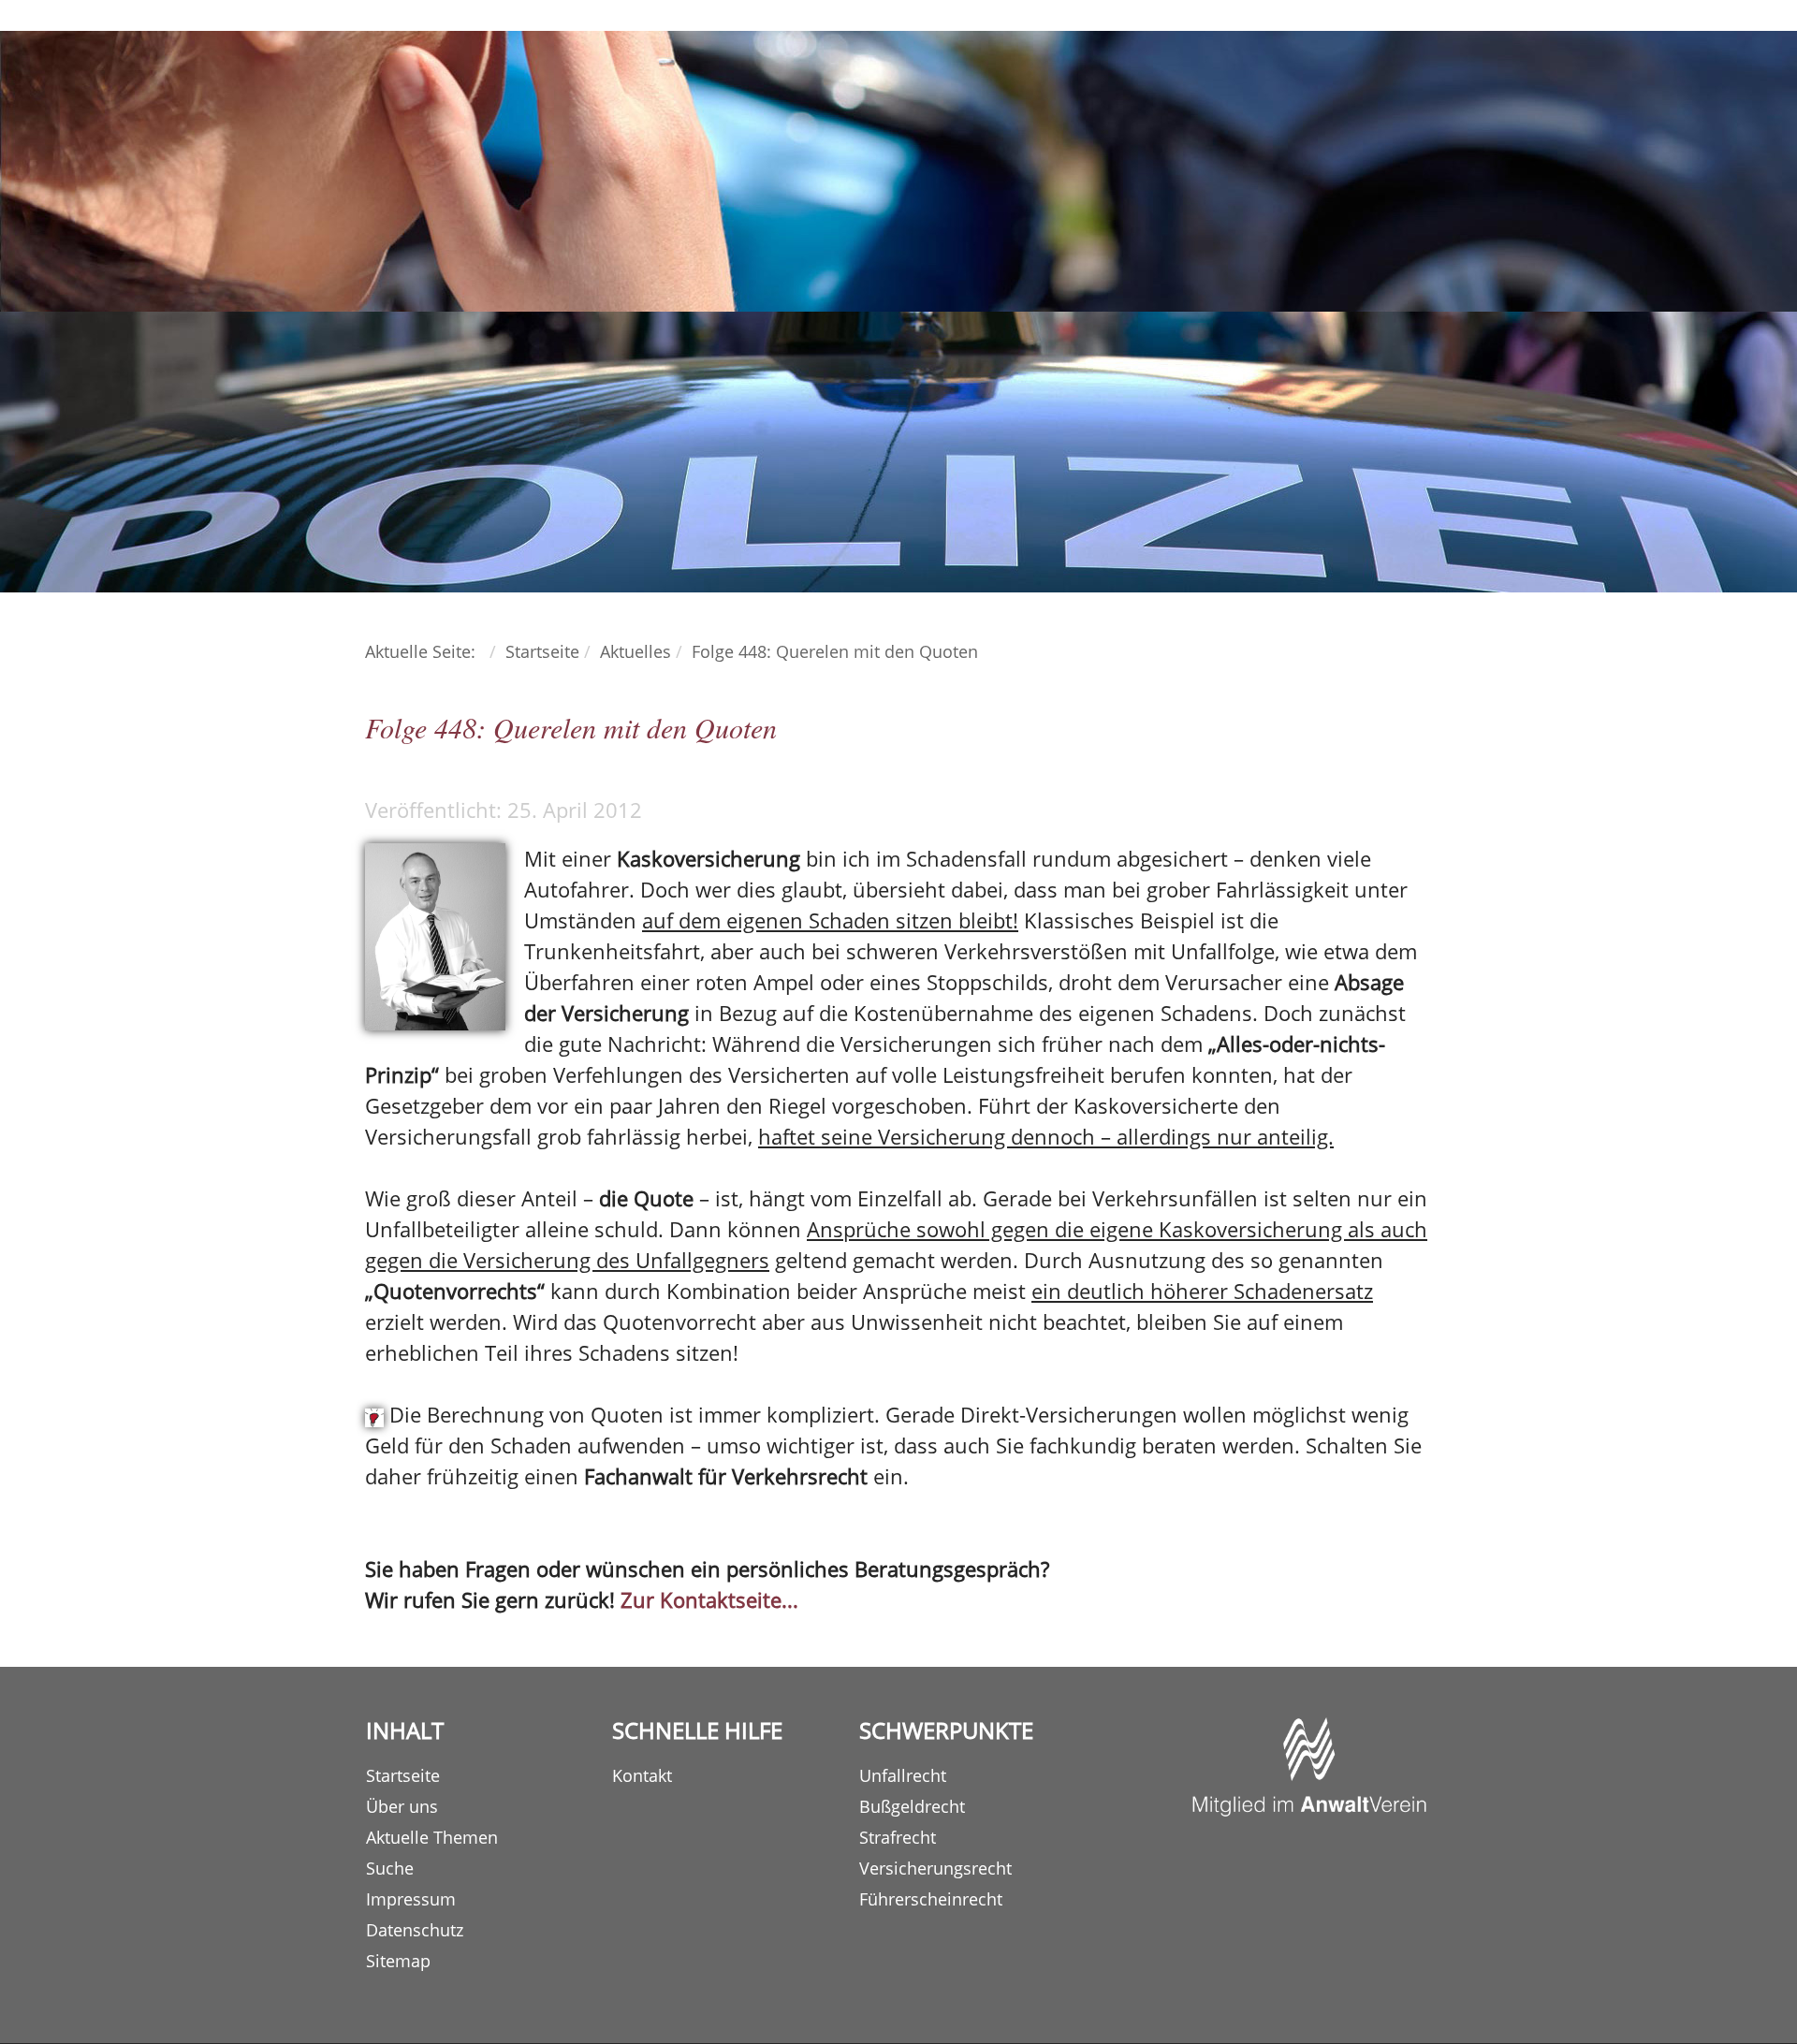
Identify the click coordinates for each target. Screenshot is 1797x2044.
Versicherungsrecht (935, 1868)
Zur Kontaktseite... (709, 1599)
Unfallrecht (903, 1775)
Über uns (402, 1806)
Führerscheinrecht (931, 1899)
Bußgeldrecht (912, 1806)
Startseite (403, 1775)
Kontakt (642, 1775)
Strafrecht (898, 1837)
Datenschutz (415, 1930)
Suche (390, 1868)
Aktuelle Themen (432, 1837)
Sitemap (398, 1961)
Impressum (411, 1899)
